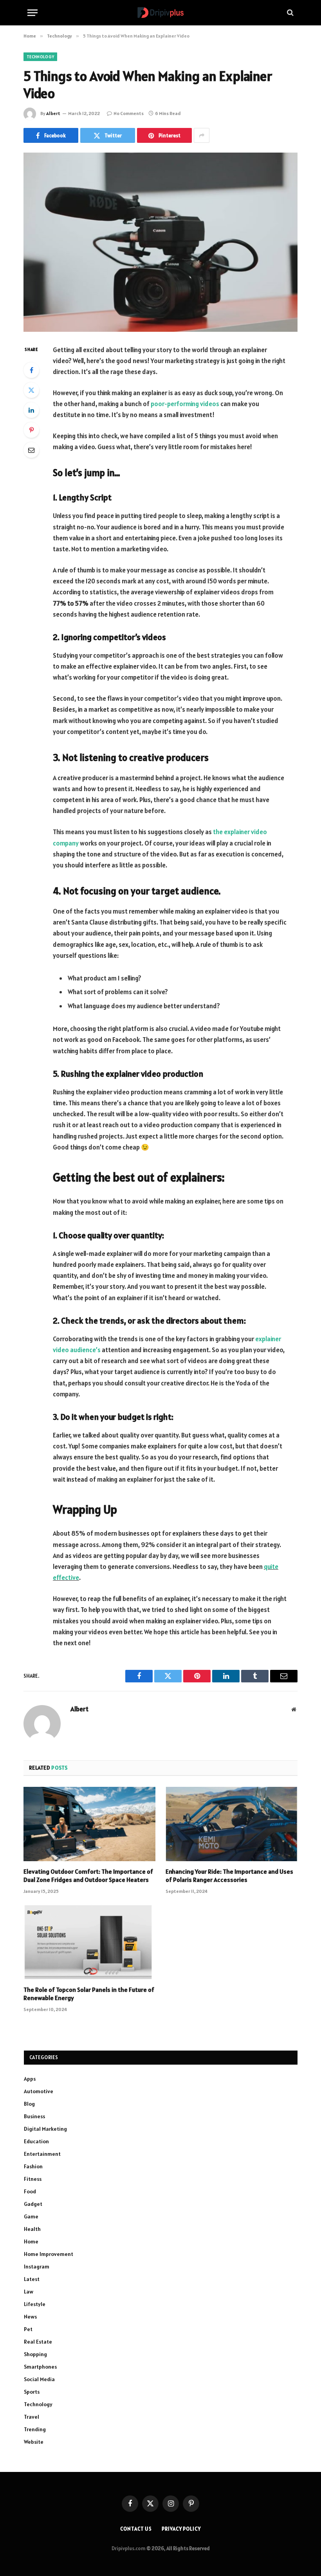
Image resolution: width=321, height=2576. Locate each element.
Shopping (35, 2354)
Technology (40, 57)
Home (31, 2241)
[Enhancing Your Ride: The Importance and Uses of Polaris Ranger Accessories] (232, 1824)
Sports (32, 2392)
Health (32, 2229)
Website (34, 2442)
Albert (53, 113)
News (30, 2317)
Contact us (136, 2529)
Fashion (33, 2166)
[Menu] (32, 13)
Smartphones (40, 2367)
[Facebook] (31, 370)
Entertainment (42, 2154)
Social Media (39, 2379)
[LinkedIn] (31, 410)
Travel (32, 2417)
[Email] (31, 450)
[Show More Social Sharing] (202, 135)
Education (36, 2141)
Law (29, 2292)
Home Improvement (49, 2254)
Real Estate (38, 2342)
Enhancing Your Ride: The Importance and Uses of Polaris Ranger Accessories (229, 1876)
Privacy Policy (181, 2529)
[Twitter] (31, 390)
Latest (32, 2279)
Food (30, 2191)
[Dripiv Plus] (160, 13)
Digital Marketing (45, 2129)
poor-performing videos (185, 404)
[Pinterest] (31, 430)
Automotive (39, 2091)
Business (34, 2116)
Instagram (37, 2267)
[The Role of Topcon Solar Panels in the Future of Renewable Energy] (89, 1942)
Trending (35, 2429)
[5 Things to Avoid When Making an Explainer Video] (160, 242)
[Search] (289, 13)
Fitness (33, 2179)
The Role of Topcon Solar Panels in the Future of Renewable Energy (89, 1994)
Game (31, 2216)
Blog (29, 2104)
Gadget (33, 2204)
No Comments (129, 113)
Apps (30, 2079)
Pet (28, 2329)
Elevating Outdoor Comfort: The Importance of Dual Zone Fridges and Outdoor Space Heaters (88, 1876)
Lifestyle (35, 2304)
